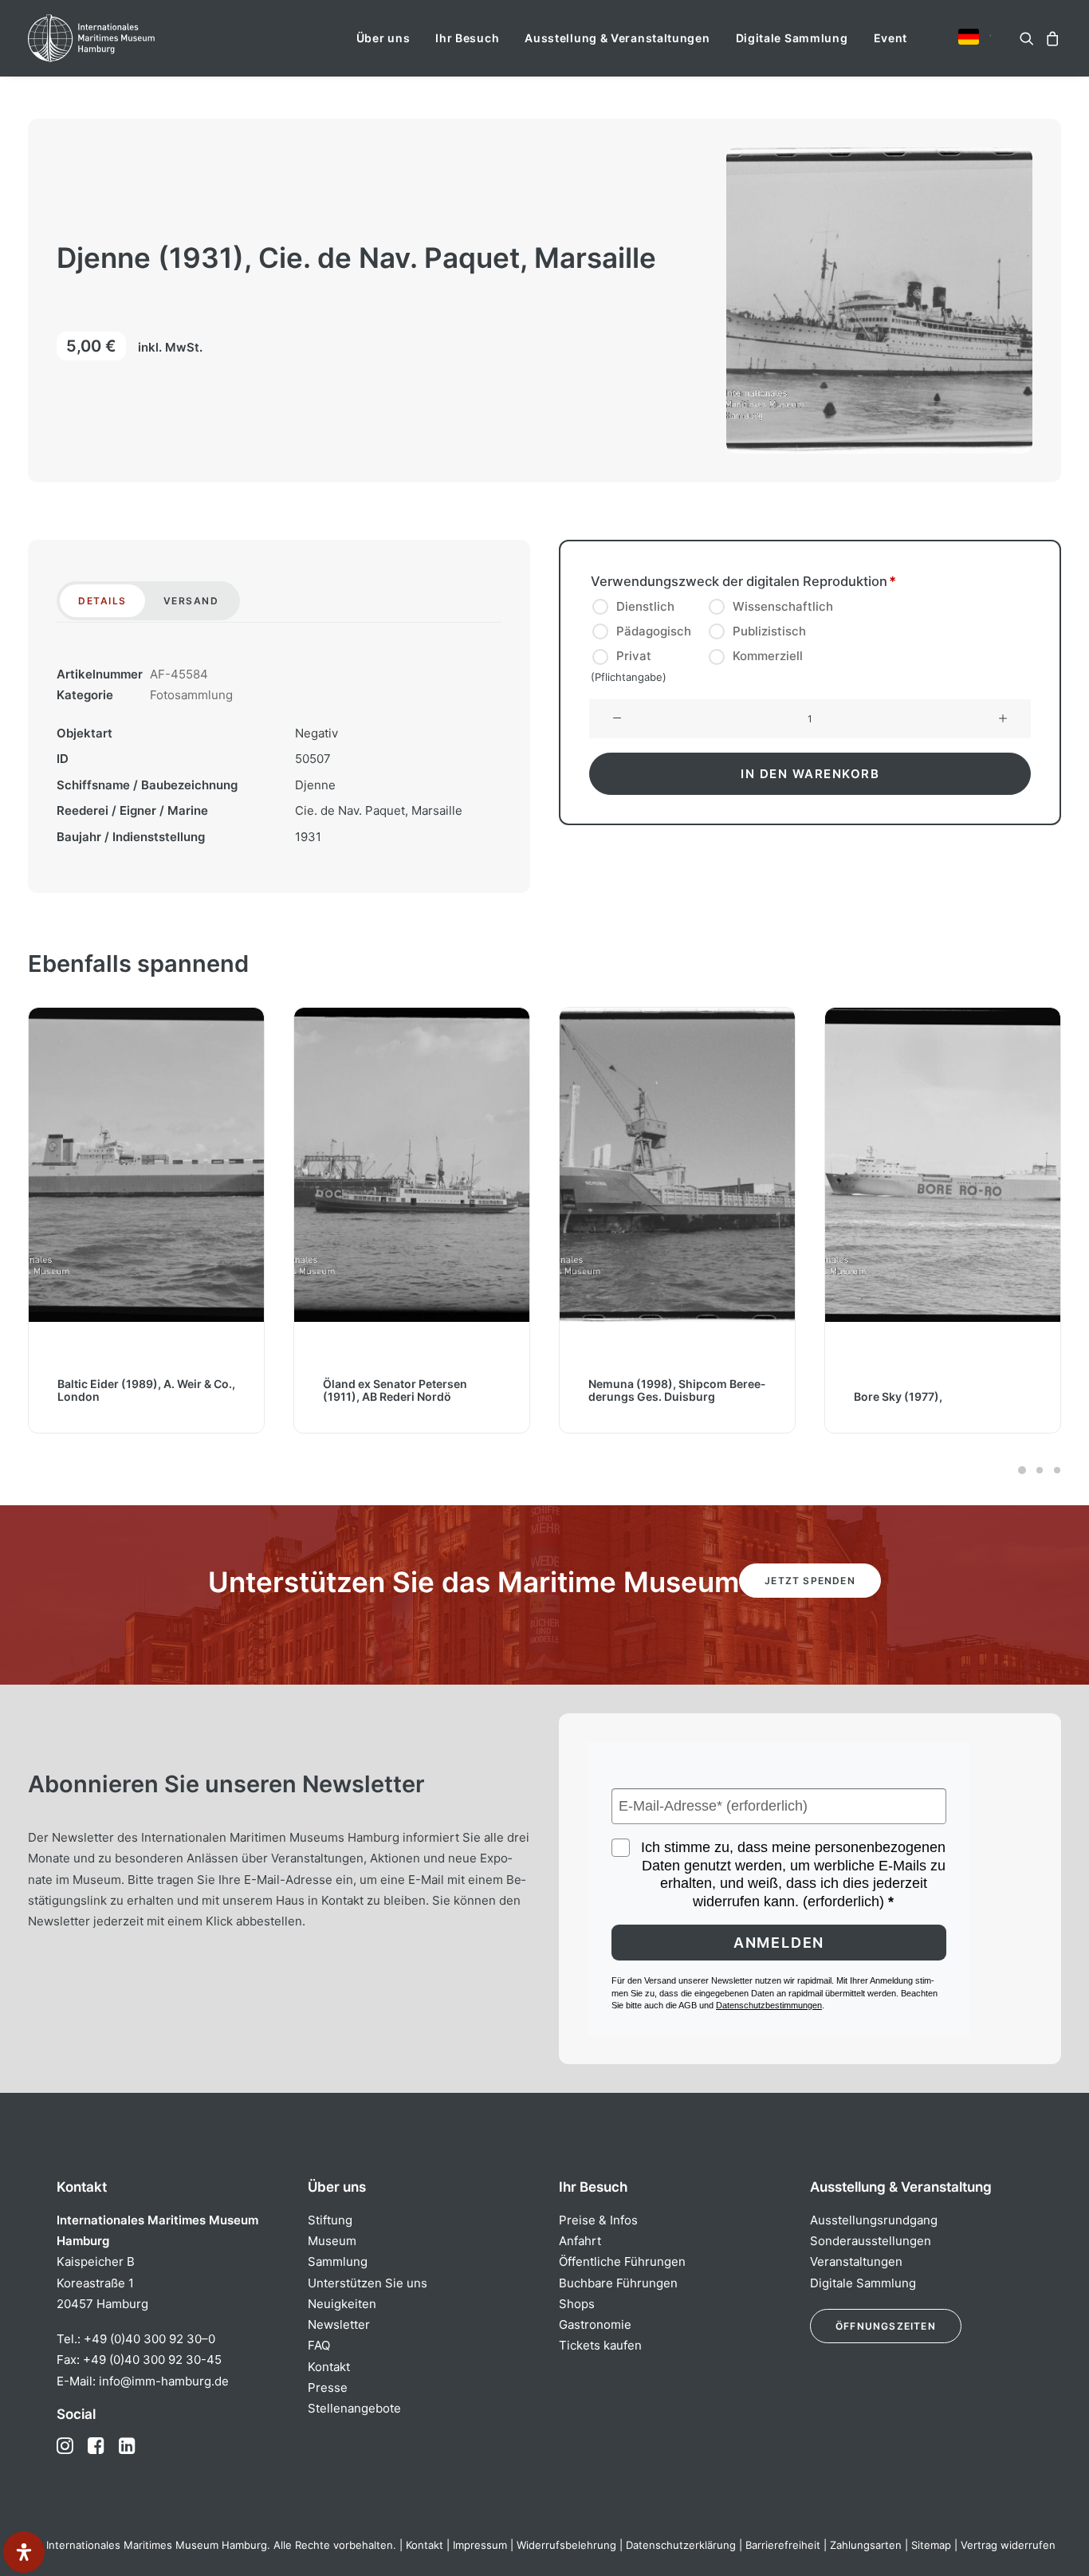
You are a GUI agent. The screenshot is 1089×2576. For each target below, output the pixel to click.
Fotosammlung (191, 695)
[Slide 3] (1055, 1470)
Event (891, 38)
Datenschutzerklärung (681, 2545)
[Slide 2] (1040, 1470)
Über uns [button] (383, 38)
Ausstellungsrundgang (874, 2220)
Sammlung (338, 2261)
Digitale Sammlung (792, 38)
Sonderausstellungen (871, 2241)
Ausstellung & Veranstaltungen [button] (617, 38)
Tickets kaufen (600, 2345)
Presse (328, 2387)
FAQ (319, 2345)
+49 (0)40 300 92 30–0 (149, 2339)
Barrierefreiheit (783, 2545)
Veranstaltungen (856, 2261)
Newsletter (339, 2324)
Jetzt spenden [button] (810, 1581)
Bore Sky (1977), (633, 1396)
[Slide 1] (1022, 1470)
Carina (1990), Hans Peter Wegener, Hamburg (942, 1390)
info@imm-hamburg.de (164, 2381)
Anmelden (779, 1943)
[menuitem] (383, 38)
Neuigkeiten (342, 2304)
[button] (969, 37)
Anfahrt (580, 2241)
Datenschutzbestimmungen (769, 2005)
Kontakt (329, 2367)
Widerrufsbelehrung (566, 2545)
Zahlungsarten (866, 2545)
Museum (332, 2241)
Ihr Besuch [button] (467, 38)
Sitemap (931, 2545)
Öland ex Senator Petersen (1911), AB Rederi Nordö (130, 1390)
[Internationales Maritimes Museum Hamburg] (122, 38)
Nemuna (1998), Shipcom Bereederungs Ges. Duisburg (411, 1390)
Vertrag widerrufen (1008, 2545)
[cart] (1050, 38)
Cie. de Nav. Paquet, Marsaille (379, 810)
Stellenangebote (354, 2408)
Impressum (480, 2545)
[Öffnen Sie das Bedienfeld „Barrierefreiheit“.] (24, 2552)
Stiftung (330, 2220)
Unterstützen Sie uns (368, 2283)
